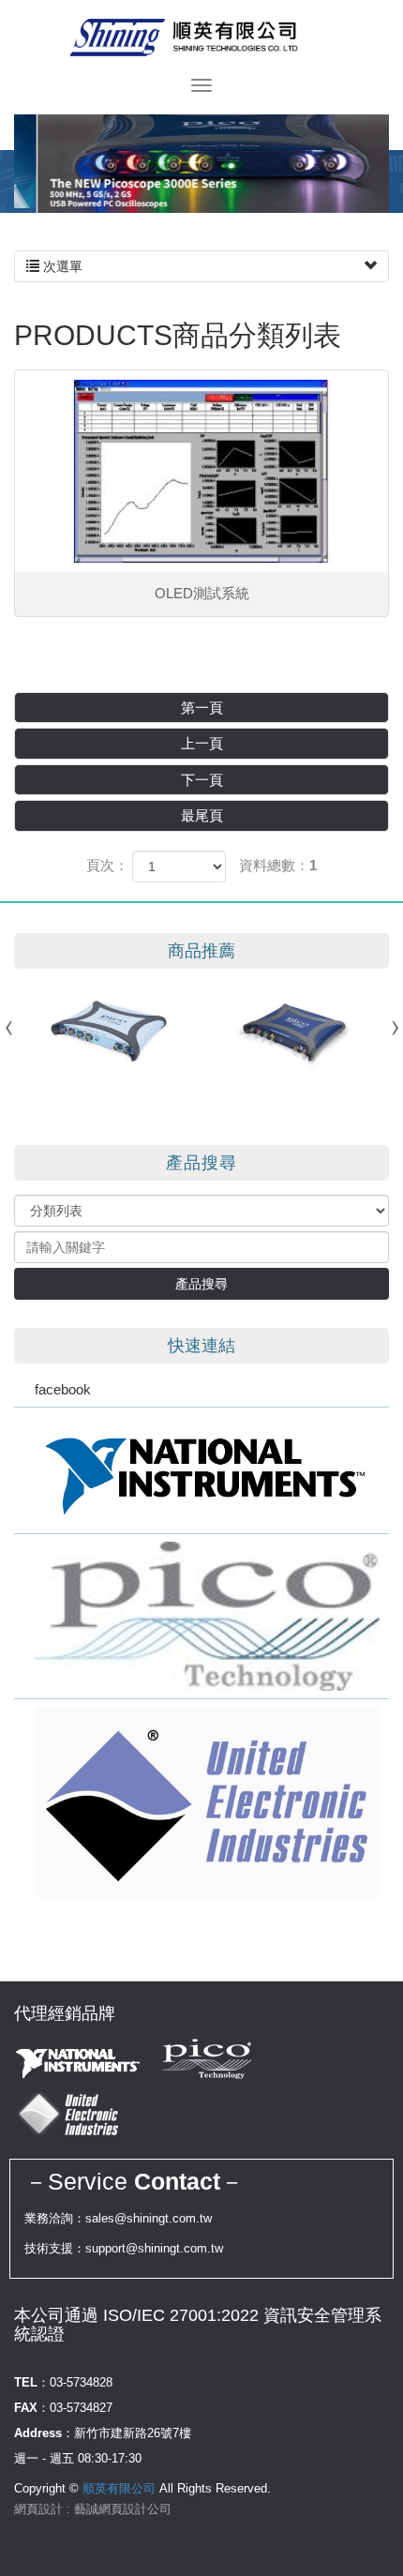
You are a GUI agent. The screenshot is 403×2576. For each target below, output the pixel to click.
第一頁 (202, 708)
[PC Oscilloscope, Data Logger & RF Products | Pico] (201, 1616)
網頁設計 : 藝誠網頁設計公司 (93, 2509)
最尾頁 (202, 815)
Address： (44, 2433)
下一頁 (202, 780)
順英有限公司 (201, 38)
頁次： (107, 865)
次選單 (61, 266)
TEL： (32, 2382)
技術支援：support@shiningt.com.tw (124, 2248)
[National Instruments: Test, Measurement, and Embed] (201, 1470)
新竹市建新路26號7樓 (133, 2433)
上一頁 (202, 743)
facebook (63, 1389)
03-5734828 (81, 2382)
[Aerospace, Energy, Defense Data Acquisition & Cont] (201, 1802)
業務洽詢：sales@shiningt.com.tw (118, 2218)
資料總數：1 (278, 865)
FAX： (32, 2408)
